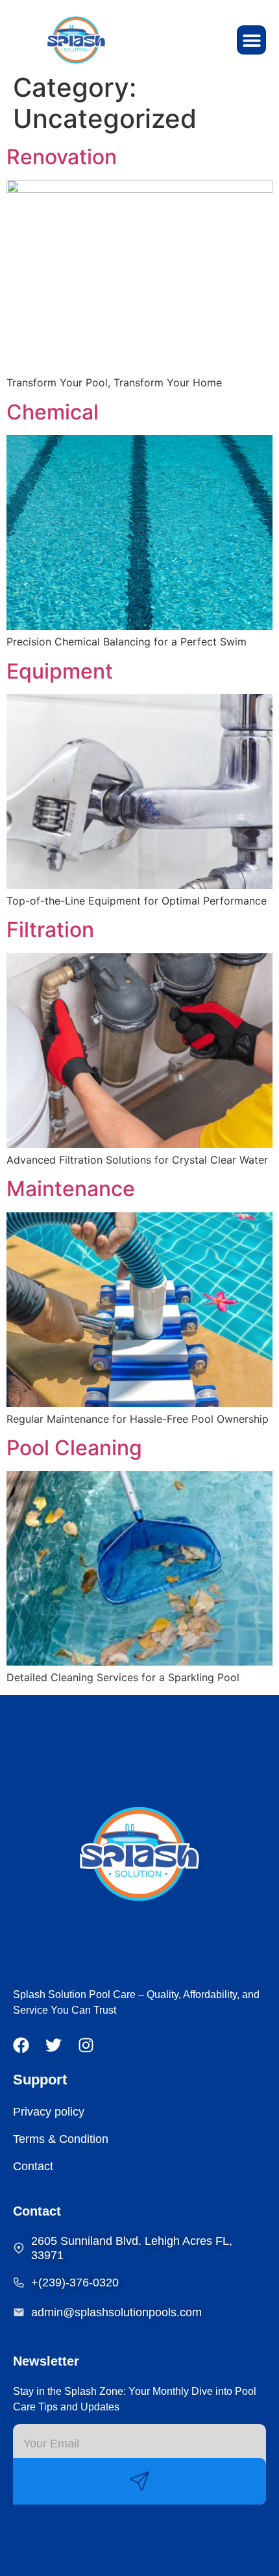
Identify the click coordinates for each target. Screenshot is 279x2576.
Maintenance (71, 1189)
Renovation (62, 157)
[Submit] (139, 2481)
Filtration (50, 930)
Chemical (53, 412)
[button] (251, 40)
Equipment (60, 671)
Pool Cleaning (74, 1448)
